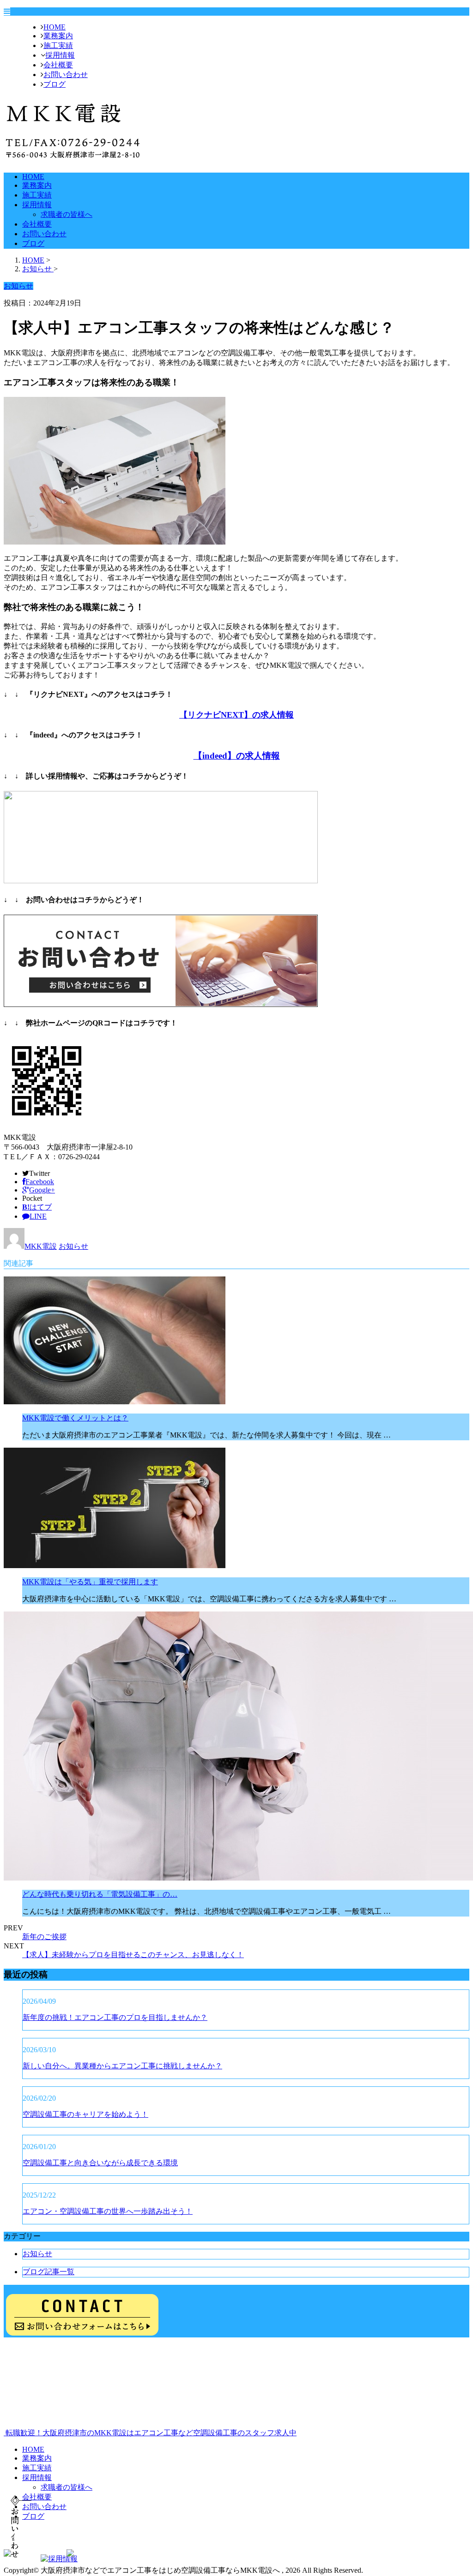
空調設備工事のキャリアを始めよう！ (85, 2114)
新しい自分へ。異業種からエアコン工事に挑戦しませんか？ (122, 2066)
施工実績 (58, 45)
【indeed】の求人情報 (237, 756)
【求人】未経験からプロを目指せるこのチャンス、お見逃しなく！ (133, 1955)
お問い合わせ (66, 75)
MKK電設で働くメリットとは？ (75, 1418)
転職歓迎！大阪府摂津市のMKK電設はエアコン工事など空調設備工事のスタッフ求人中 (150, 2433)
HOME (55, 27)
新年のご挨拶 (44, 1937)
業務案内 (58, 36)
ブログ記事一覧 (49, 2272)
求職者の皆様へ (67, 214)
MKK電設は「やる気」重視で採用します (90, 1582)
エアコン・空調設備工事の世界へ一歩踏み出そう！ (108, 2211)
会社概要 (58, 65)
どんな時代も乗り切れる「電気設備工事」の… (100, 1894)
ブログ (55, 84)
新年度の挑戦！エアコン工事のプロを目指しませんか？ (115, 2017)
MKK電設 (41, 1246)
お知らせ (73, 1246)
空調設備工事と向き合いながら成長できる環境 (100, 2163)
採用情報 (60, 55)
